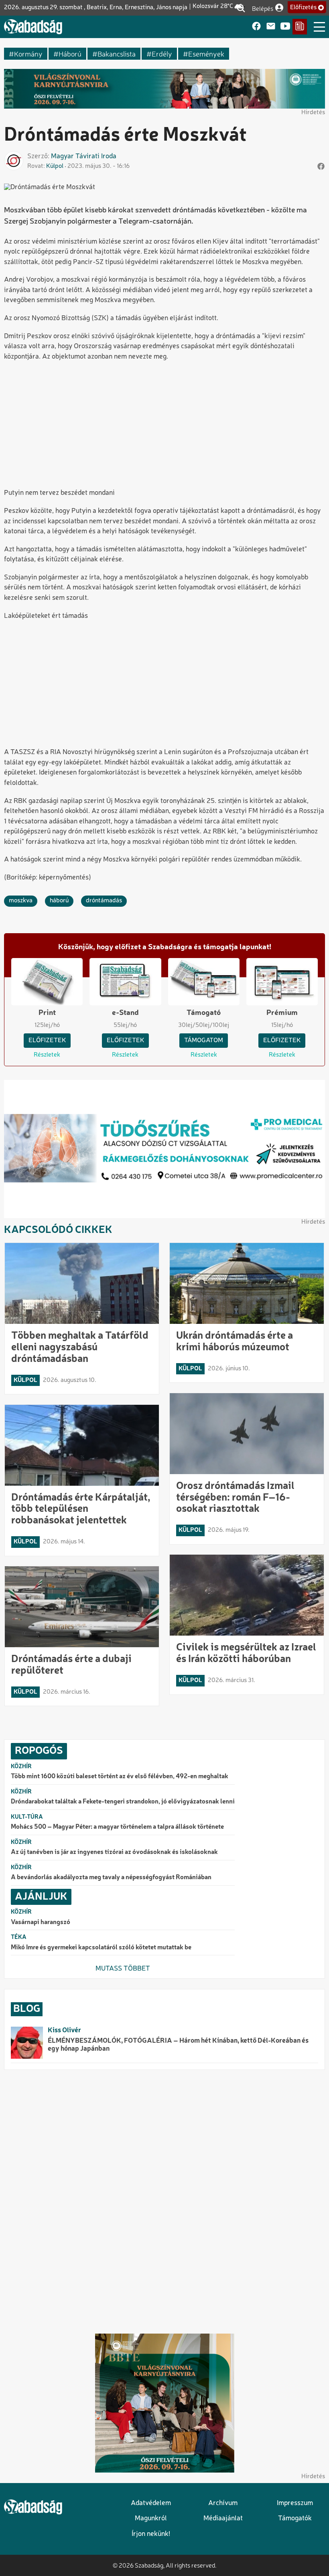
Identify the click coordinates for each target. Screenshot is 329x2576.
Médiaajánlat (223, 2519)
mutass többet (123, 1969)
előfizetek (47, 1041)
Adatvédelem (151, 2503)
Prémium (282, 1013)
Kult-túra (27, 1817)
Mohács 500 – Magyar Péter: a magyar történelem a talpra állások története (117, 1827)
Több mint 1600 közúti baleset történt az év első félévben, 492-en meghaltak (120, 1777)
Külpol (55, 166)
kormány (28, 53)
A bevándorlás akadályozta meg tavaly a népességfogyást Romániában (111, 1878)
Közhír (21, 1767)
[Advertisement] (164, 426)
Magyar (62, 156)
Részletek (47, 1055)
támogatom (204, 1041)
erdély (162, 53)
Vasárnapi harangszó (41, 1922)
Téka (19, 1937)
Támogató (204, 1013)
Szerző (38, 156)
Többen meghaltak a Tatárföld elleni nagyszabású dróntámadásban (80, 1348)
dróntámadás (104, 901)
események (206, 53)
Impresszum (295, 2503)
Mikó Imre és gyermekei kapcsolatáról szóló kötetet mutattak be (101, 1948)
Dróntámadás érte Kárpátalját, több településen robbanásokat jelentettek (81, 1509)
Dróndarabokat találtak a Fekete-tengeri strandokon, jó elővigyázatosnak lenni (123, 1802)
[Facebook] (256, 27)
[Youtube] (285, 27)
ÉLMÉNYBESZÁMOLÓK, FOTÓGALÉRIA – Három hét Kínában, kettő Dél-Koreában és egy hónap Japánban (178, 2045)
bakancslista (117, 53)
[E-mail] (271, 27)
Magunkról (151, 2519)
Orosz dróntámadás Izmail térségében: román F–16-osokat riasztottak (235, 1498)
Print (47, 1013)
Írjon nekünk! (151, 2534)
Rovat (35, 166)
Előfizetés (303, 8)
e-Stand (125, 1013)
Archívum (223, 2503)
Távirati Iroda (96, 156)
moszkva (21, 901)
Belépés (263, 8)
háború (70, 53)
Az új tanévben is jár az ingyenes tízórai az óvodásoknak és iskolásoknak (114, 1852)
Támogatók (295, 2519)
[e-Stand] (300, 27)
